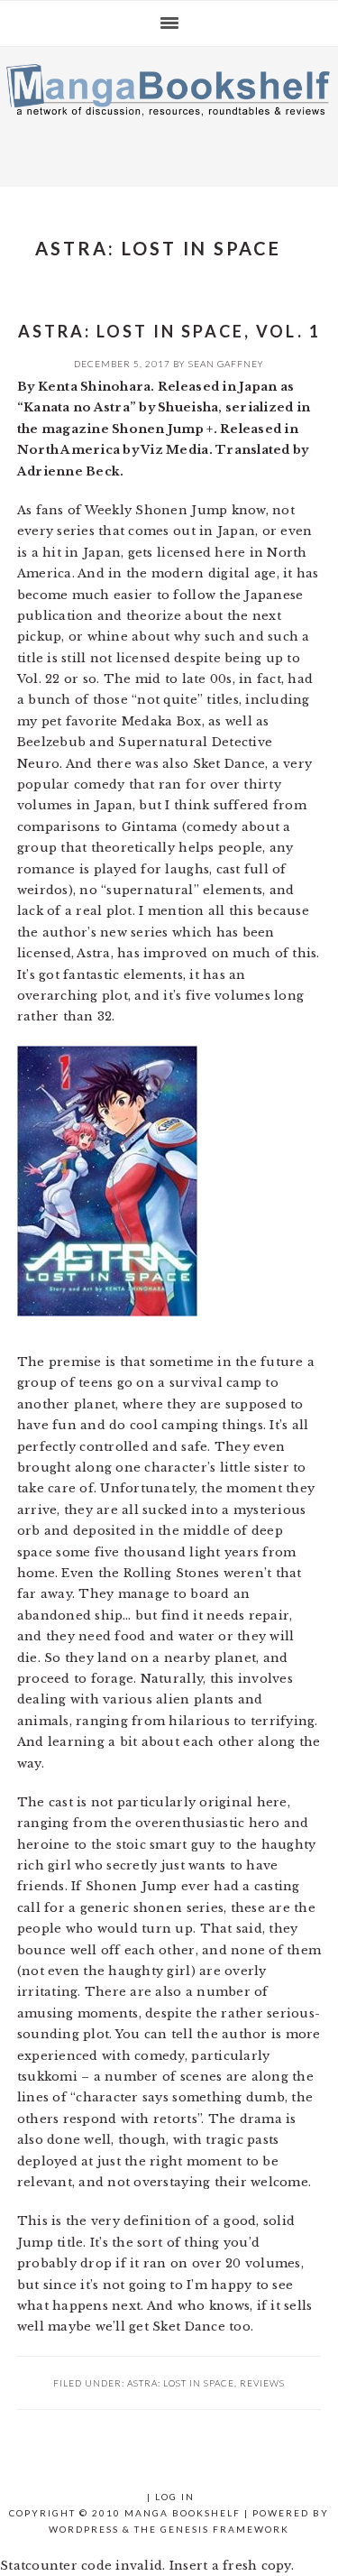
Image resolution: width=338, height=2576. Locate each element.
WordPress (84, 2529)
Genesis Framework (225, 2529)
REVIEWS (262, 2383)
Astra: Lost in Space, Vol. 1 (169, 331)
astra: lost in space (181, 2383)
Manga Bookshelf (169, 112)
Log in (175, 2497)
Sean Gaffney (226, 364)
